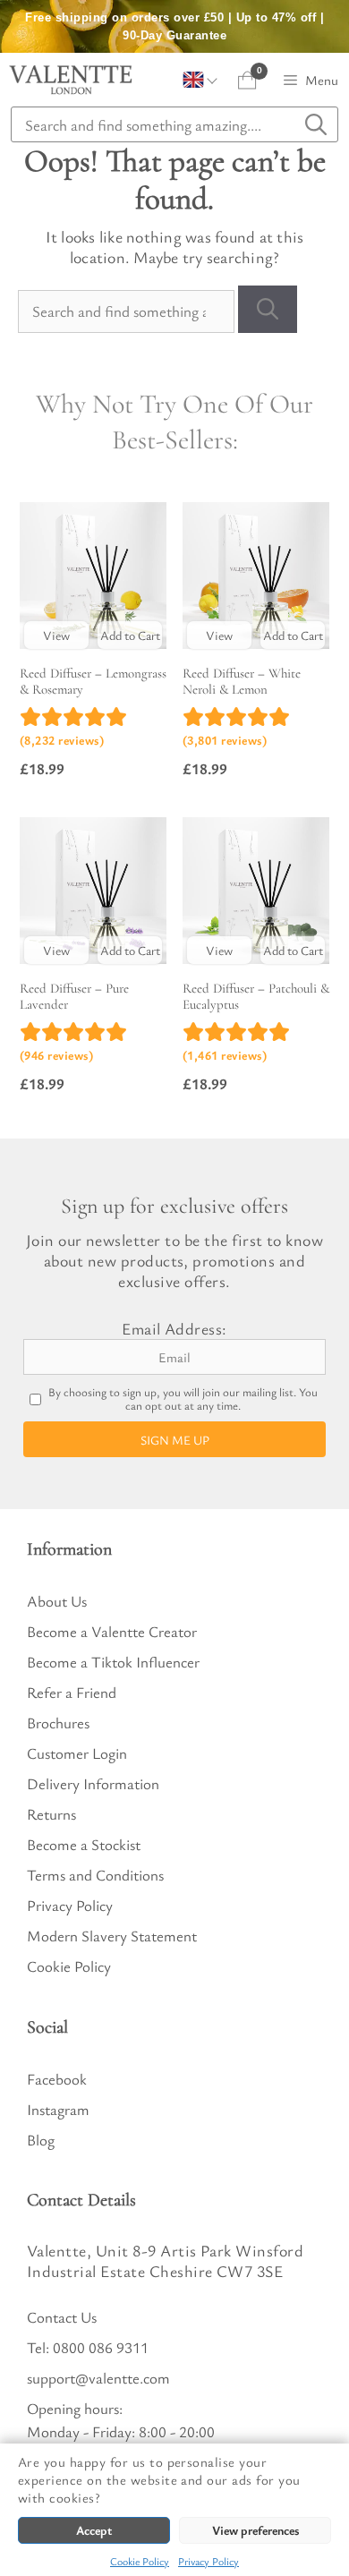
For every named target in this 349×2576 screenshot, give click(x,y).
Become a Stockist (84, 1844)
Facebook (57, 2079)
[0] (247, 80)
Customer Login (77, 1753)
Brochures (58, 1723)
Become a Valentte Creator (112, 1631)
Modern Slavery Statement (112, 1936)
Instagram (58, 2109)
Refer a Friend (72, 1692)
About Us (57, 1601)
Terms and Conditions (95, 1875)
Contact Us (62, 2317)
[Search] (268, 309)
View (56, 635)
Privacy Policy (209, 2561)
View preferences (255, 2530)
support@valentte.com (98, 2378)
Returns (51, 1814)
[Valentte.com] (71, 80)
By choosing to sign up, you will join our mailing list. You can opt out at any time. (183, 1399)
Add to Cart (130, 635)
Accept (94, 2530)
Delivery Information (93, 1783)
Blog (41, 2140)
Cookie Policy (140, 2561)
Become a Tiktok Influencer (113, 1662)
